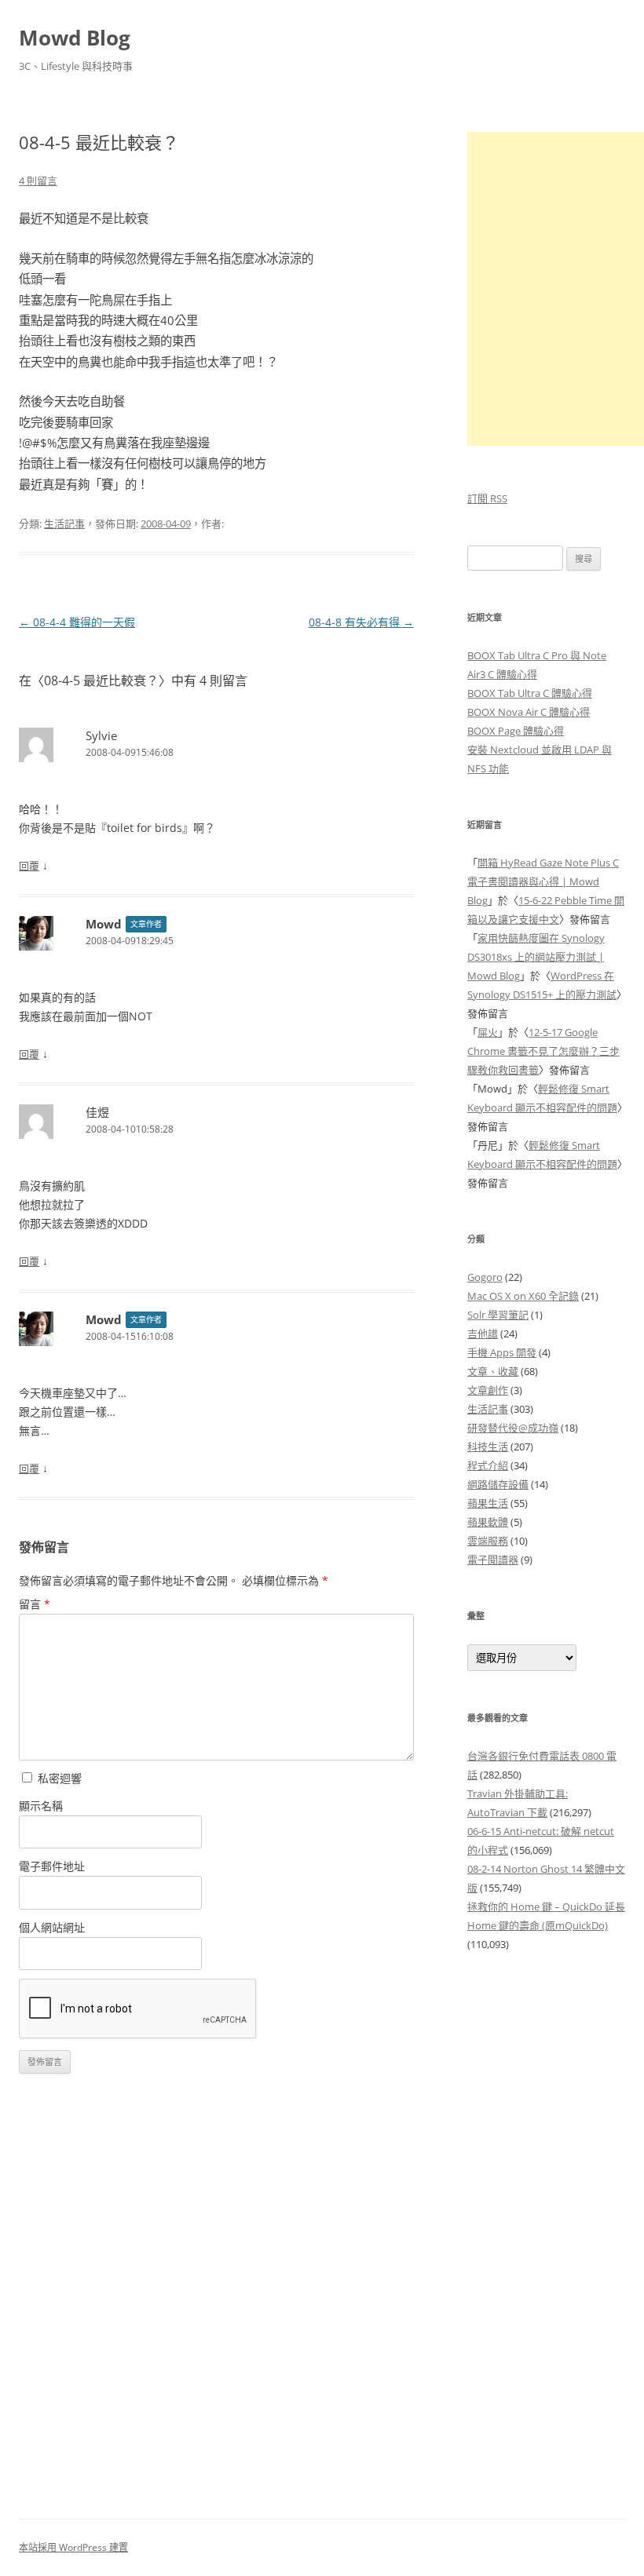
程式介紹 (488, 1465)
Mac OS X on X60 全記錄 (523, 1296)
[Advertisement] (546, 2227)
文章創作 (488, 1390)
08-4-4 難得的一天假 (77, 622)
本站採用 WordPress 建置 (73, 2547)
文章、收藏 (493, 1371)
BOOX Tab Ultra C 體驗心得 (530, 693)
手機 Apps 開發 (502, 1352)
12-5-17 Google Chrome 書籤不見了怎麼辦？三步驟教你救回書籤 (543, 1051)
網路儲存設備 (498, 1484)
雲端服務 (488, 1541)
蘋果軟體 (488, 1522)
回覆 (29, 866)
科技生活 (488, 1447)
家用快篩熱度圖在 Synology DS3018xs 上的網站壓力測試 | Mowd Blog (536, 957)
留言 (35, 1604)
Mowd (104, 924)
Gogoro (485, 1277)
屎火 (488, 1032)
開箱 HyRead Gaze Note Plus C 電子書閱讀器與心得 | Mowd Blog (543, 881)
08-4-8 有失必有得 (361, 622)
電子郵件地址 (52, 1866)
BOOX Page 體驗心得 (516, 731)
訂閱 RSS (487, 498)
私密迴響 (58, 1778)
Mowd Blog (75, 38)
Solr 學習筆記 (498, 1315)
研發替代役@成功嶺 (513, 1428)
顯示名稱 (41, 1806)
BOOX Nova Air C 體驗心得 (529, 712)
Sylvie (101, 735)
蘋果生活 (488, 1503)
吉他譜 (483, 1334)
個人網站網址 (52, 1927)
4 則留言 (38, 181)
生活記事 (64, 524)
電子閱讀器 (493, 1560)
